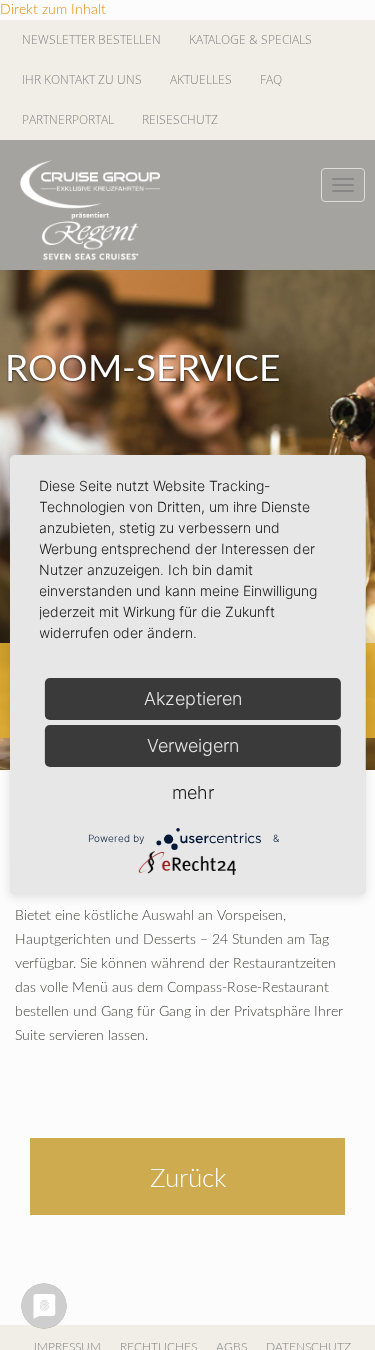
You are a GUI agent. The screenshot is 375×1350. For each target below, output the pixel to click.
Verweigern (193, 745)
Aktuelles (201, 79)
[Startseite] (90, 210)
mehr (193, 792)
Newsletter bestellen (91, 39)
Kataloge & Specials (250, 39)
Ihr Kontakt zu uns (82, 79)
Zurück (188, 1179)
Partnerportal (68, 119)
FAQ (271, 79)
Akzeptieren (193, 698)
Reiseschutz (180, 119)
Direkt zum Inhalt (53, 10)
